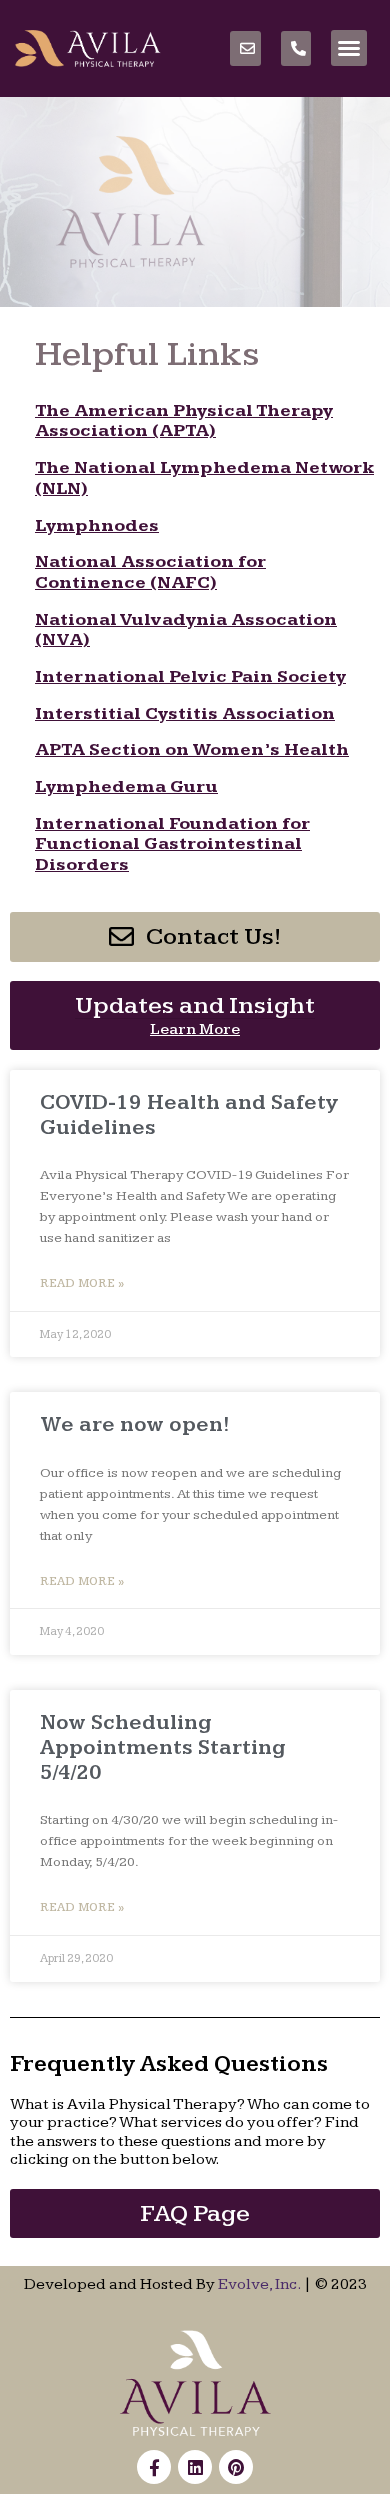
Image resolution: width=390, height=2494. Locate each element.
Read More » (82, 1284)
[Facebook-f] (154, 2467)
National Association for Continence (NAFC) (150, 572)
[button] (349, 48)
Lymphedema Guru (126, 786)
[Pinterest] (236, 2467)
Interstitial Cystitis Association (185, 713)
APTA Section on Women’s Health (192, 749)
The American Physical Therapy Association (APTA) (184, 421)
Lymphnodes (97, 525)
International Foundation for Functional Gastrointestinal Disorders (172, 844)
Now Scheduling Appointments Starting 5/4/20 (163, 1747)
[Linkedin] (195, 2467)
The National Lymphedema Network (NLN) (204, 478)
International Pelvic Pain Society (190, 676)
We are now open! (135, 1424)
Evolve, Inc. (259, 2284)
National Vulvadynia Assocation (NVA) (186, 630)
